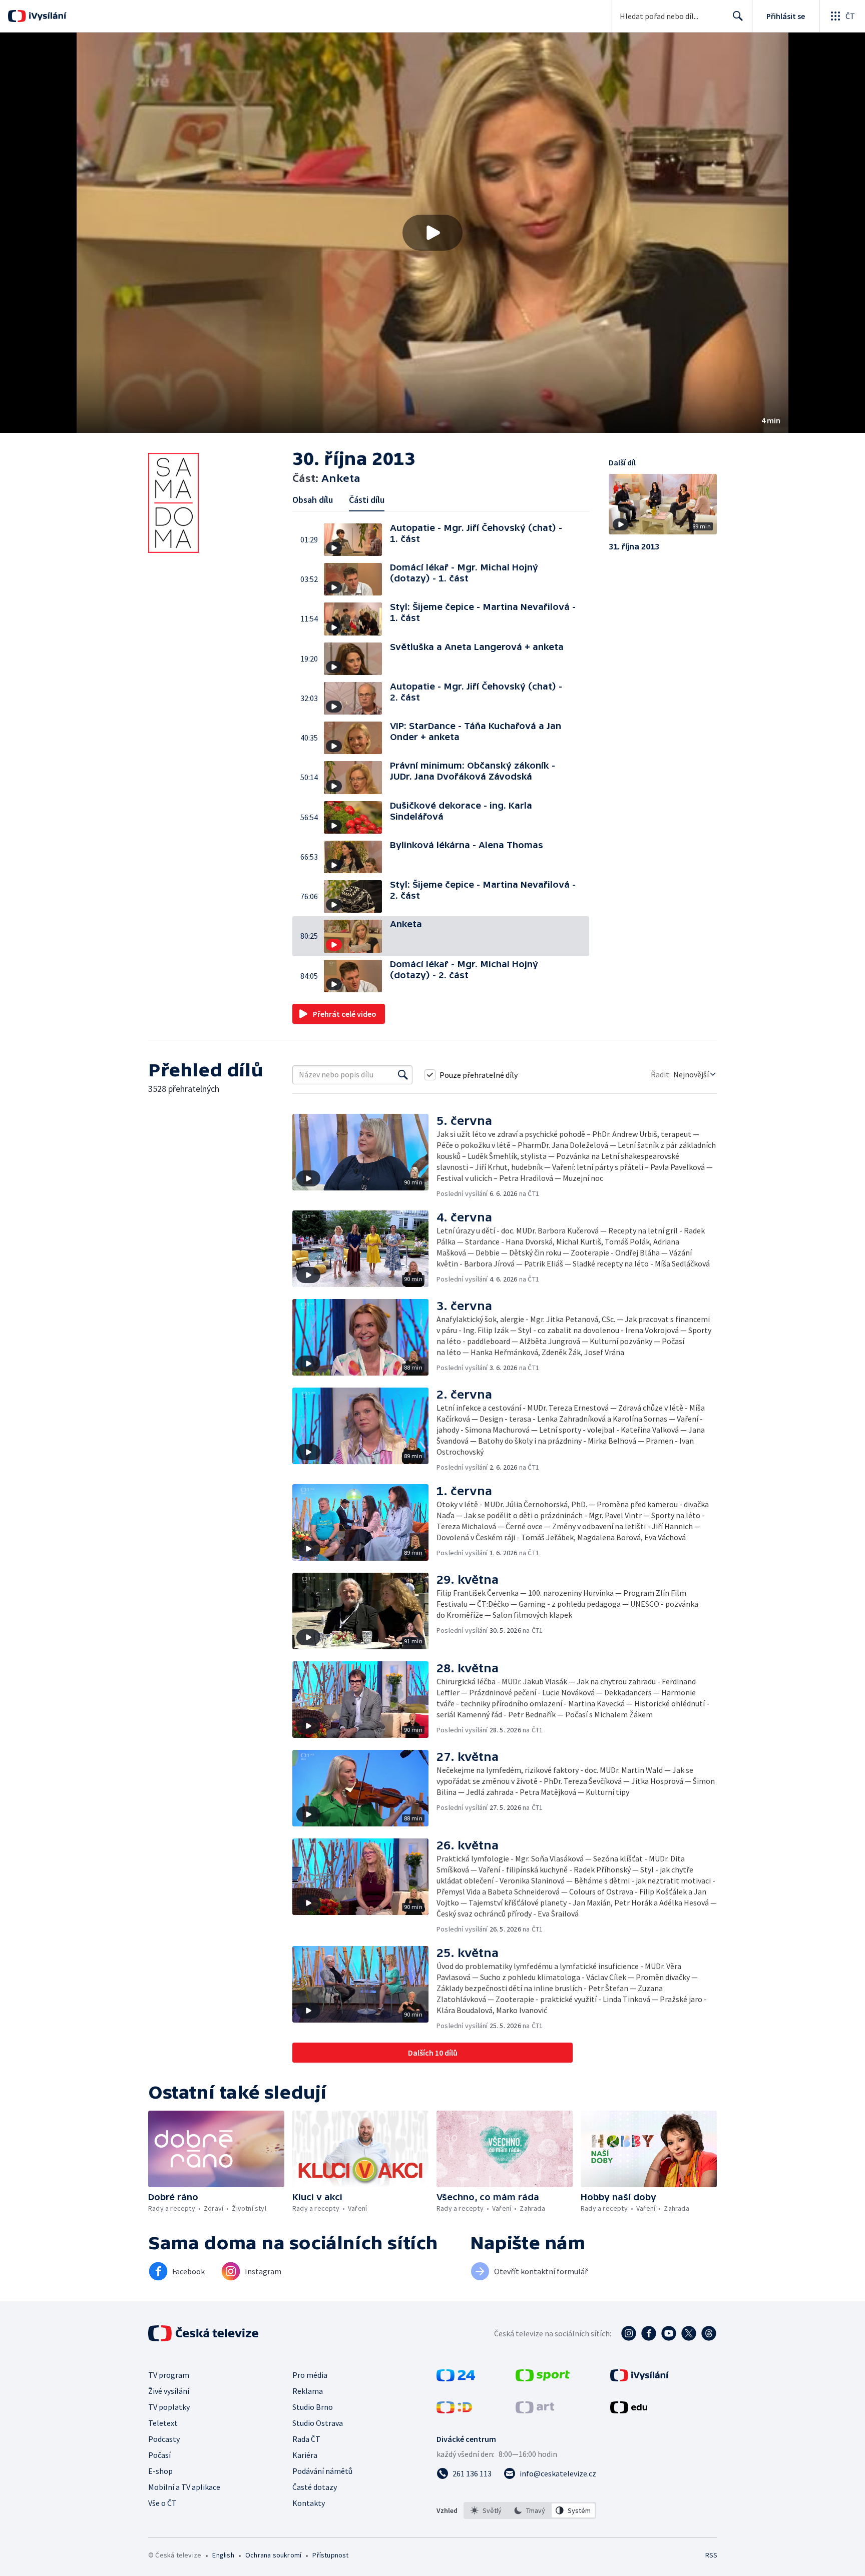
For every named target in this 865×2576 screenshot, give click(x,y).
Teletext (163, 2423)
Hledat (738, 16)
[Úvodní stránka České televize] (204, 2333)
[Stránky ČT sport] (543, 2378)
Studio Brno (313, 2407)
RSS (711, 2555)
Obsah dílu (313, 500)
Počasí (159, 2455)
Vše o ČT (162, 2503)
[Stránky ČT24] (456, 2378)
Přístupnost (330, 2555)
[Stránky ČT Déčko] (454, 2410)
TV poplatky (169, 2407)
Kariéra (305, 2455)
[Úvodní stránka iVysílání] (46, 16)
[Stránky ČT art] (535, 2410)
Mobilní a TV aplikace (184, 2487)
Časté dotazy (315, 2487)
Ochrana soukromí (273, 2555)
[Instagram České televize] (629, 2333)
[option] (486, 2510)
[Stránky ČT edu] (629, 2410)
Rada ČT (306, 2439)
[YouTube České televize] (669, 2333)
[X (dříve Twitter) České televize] (689, 2333)
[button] (432, 233)
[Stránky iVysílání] (639, 2378)
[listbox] (530, 2510)
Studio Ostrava (318, 2423)
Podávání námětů (322, 2471)
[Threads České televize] (709, 2333)
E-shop (160, 2471)
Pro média (310, 2375)
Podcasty (164, 2439)
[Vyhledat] (403, 1075)
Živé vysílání (169, 2391)
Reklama (308, 2391)
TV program (169, 2375)
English (223, 2555)
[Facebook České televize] (649, 2333)
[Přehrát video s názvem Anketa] (432, 233)
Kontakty (309, 2503)
